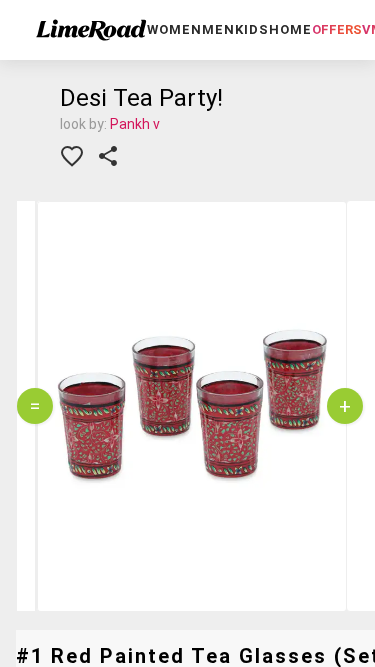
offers (337, 29)
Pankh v (135, 124)
